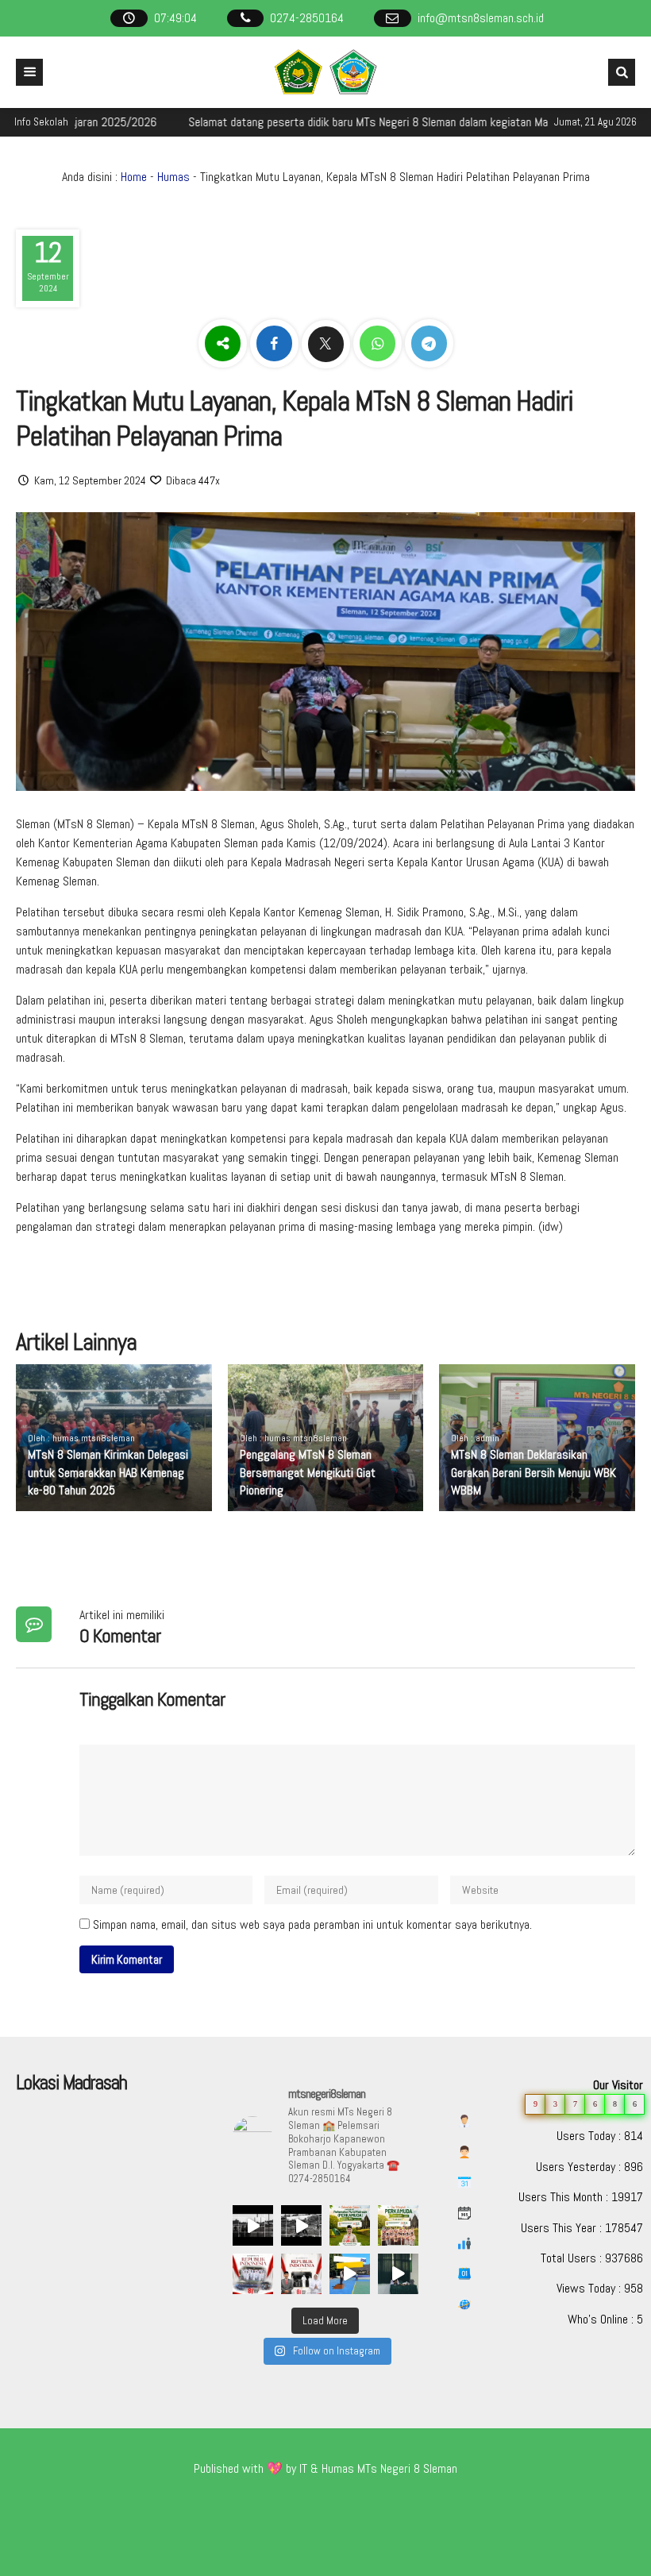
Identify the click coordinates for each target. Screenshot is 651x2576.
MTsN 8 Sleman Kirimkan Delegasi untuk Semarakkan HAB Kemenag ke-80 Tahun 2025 (108, 1472)
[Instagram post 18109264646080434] (301, 2274)
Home (134, 177)
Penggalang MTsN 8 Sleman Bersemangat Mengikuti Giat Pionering (308, 1472)
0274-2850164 (307, 18)
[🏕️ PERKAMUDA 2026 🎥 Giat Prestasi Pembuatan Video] (253, 2225)
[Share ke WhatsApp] (379, 344)
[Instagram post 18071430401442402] (350, 2225)
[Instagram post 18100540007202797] (253, 2274)
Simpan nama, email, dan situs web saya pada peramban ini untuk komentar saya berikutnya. (312, 1924)
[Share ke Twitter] (327, 344)
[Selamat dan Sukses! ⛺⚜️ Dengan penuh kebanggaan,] (398, 2225)
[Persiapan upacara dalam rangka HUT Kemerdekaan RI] (350, 2274)
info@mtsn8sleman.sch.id (481, 18)
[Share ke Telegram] (429, 344)
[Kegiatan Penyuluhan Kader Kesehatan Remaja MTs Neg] (398, 2274)
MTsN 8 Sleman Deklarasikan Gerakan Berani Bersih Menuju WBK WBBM (534, 1472)
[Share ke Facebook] (276, 344)
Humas (173, 177)
